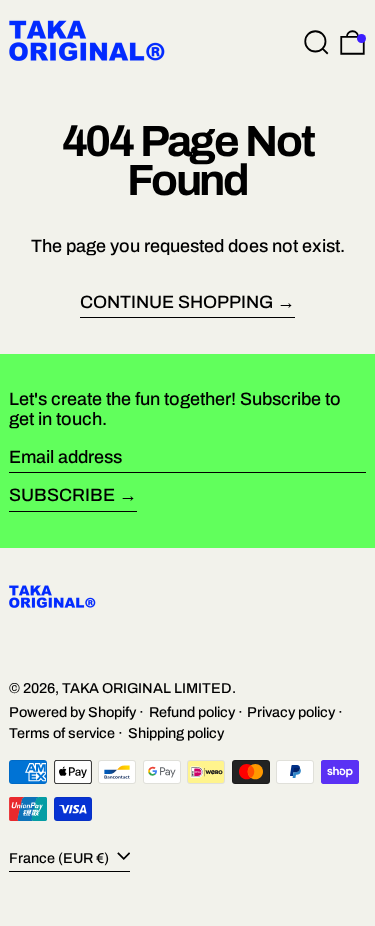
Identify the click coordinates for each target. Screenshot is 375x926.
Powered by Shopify (72, 712)
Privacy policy (291, 712)
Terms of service (62, 733)
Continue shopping (176, 302)
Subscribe (62, 495)
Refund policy (192, 712)
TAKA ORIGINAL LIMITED (147, 688)
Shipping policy (176, 733)
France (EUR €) (60, 857)
